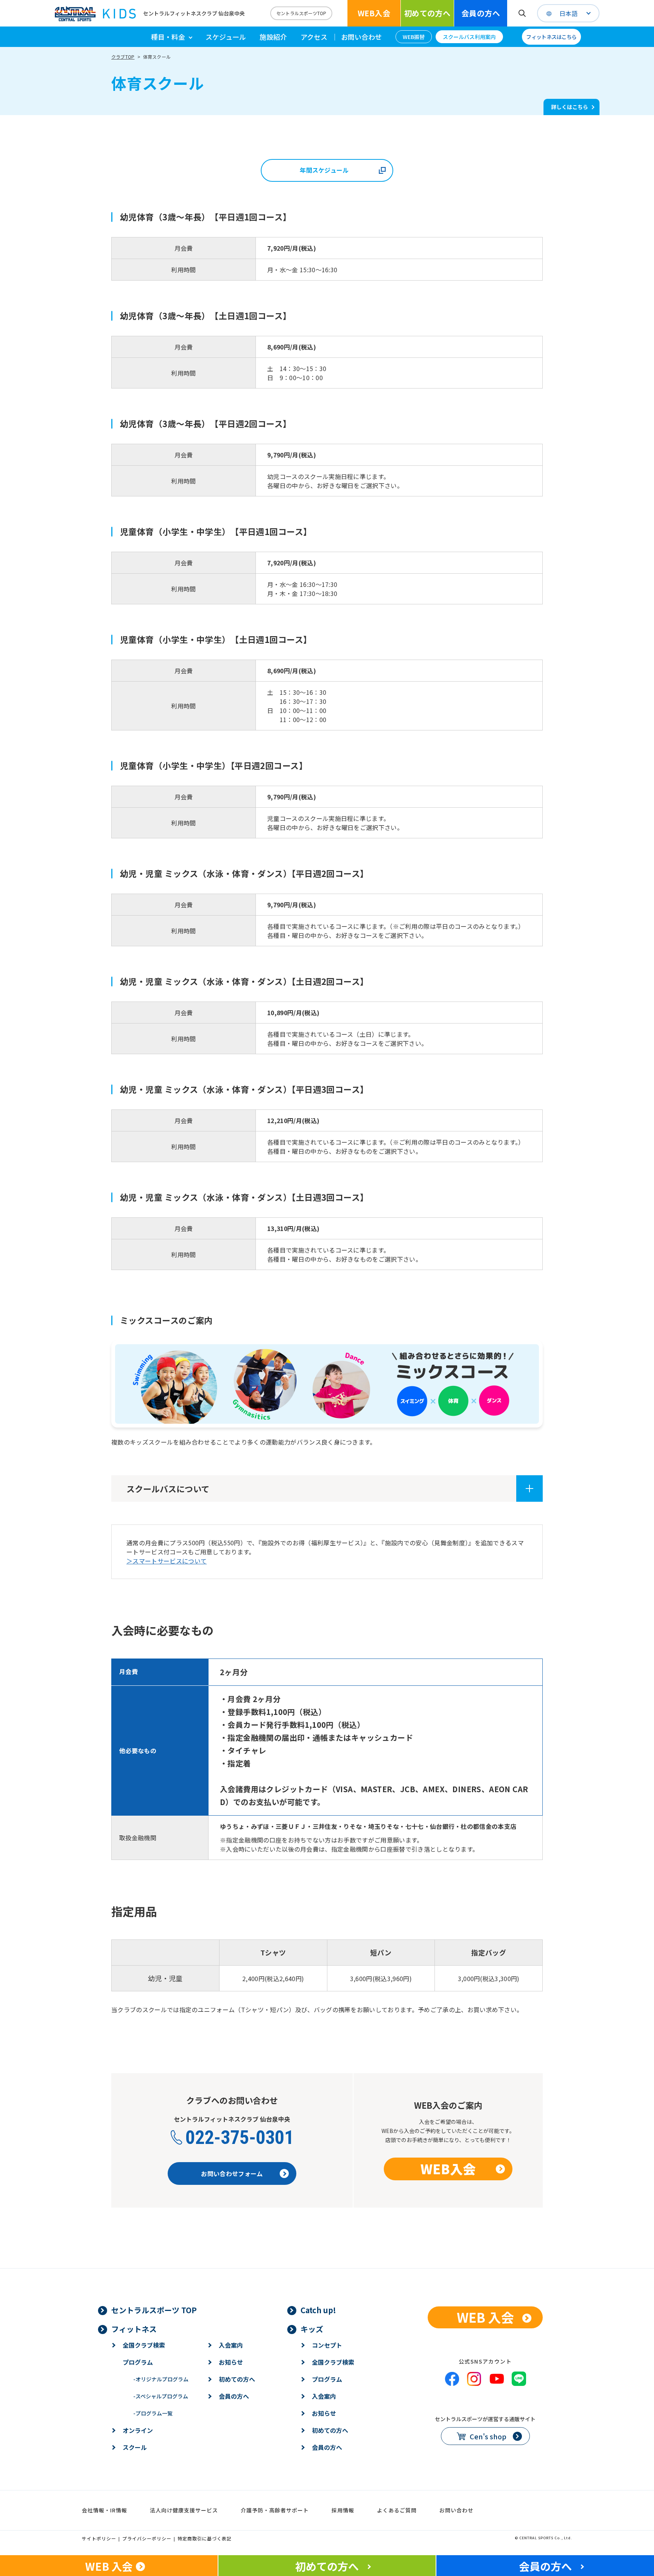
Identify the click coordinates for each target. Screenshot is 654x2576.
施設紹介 (273, 37)
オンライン (138, 2430)
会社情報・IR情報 (104, 2510)
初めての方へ (427, 13)
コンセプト (327, 2345)
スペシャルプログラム (161, 2396)
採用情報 (343, 2510)
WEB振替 (414, 37)
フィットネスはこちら (551, 37)
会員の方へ (481, 13)
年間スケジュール (324, 170)
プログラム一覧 (153, 2413)
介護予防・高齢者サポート (275, 2510)
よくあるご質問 (397, 2510)
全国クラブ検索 (144, 2345)
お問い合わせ (361, 37)
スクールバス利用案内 (469, 37)
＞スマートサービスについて (167, 1561)
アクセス (314, 37)
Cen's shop (488, 2436)
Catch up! (318, 2310)
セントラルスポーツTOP (301, 13)
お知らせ (231, 2362)
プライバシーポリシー (147, 2538)
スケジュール (226, 37)
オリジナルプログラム (161, 2379)
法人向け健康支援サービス (184, 2510)
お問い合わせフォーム (232, 2173)
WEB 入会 (485, 2317)
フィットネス (134, 2329)
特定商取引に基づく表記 (205, 2538)
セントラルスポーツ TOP (154, 2310)
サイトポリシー (99, 2538)
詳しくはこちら (570, 107)
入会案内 (231, 2345)
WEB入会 (374, 13)
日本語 (568, 13)
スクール (135, 2447)
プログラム (138, 2362)
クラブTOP (123, 57)
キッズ (312, 2329)
